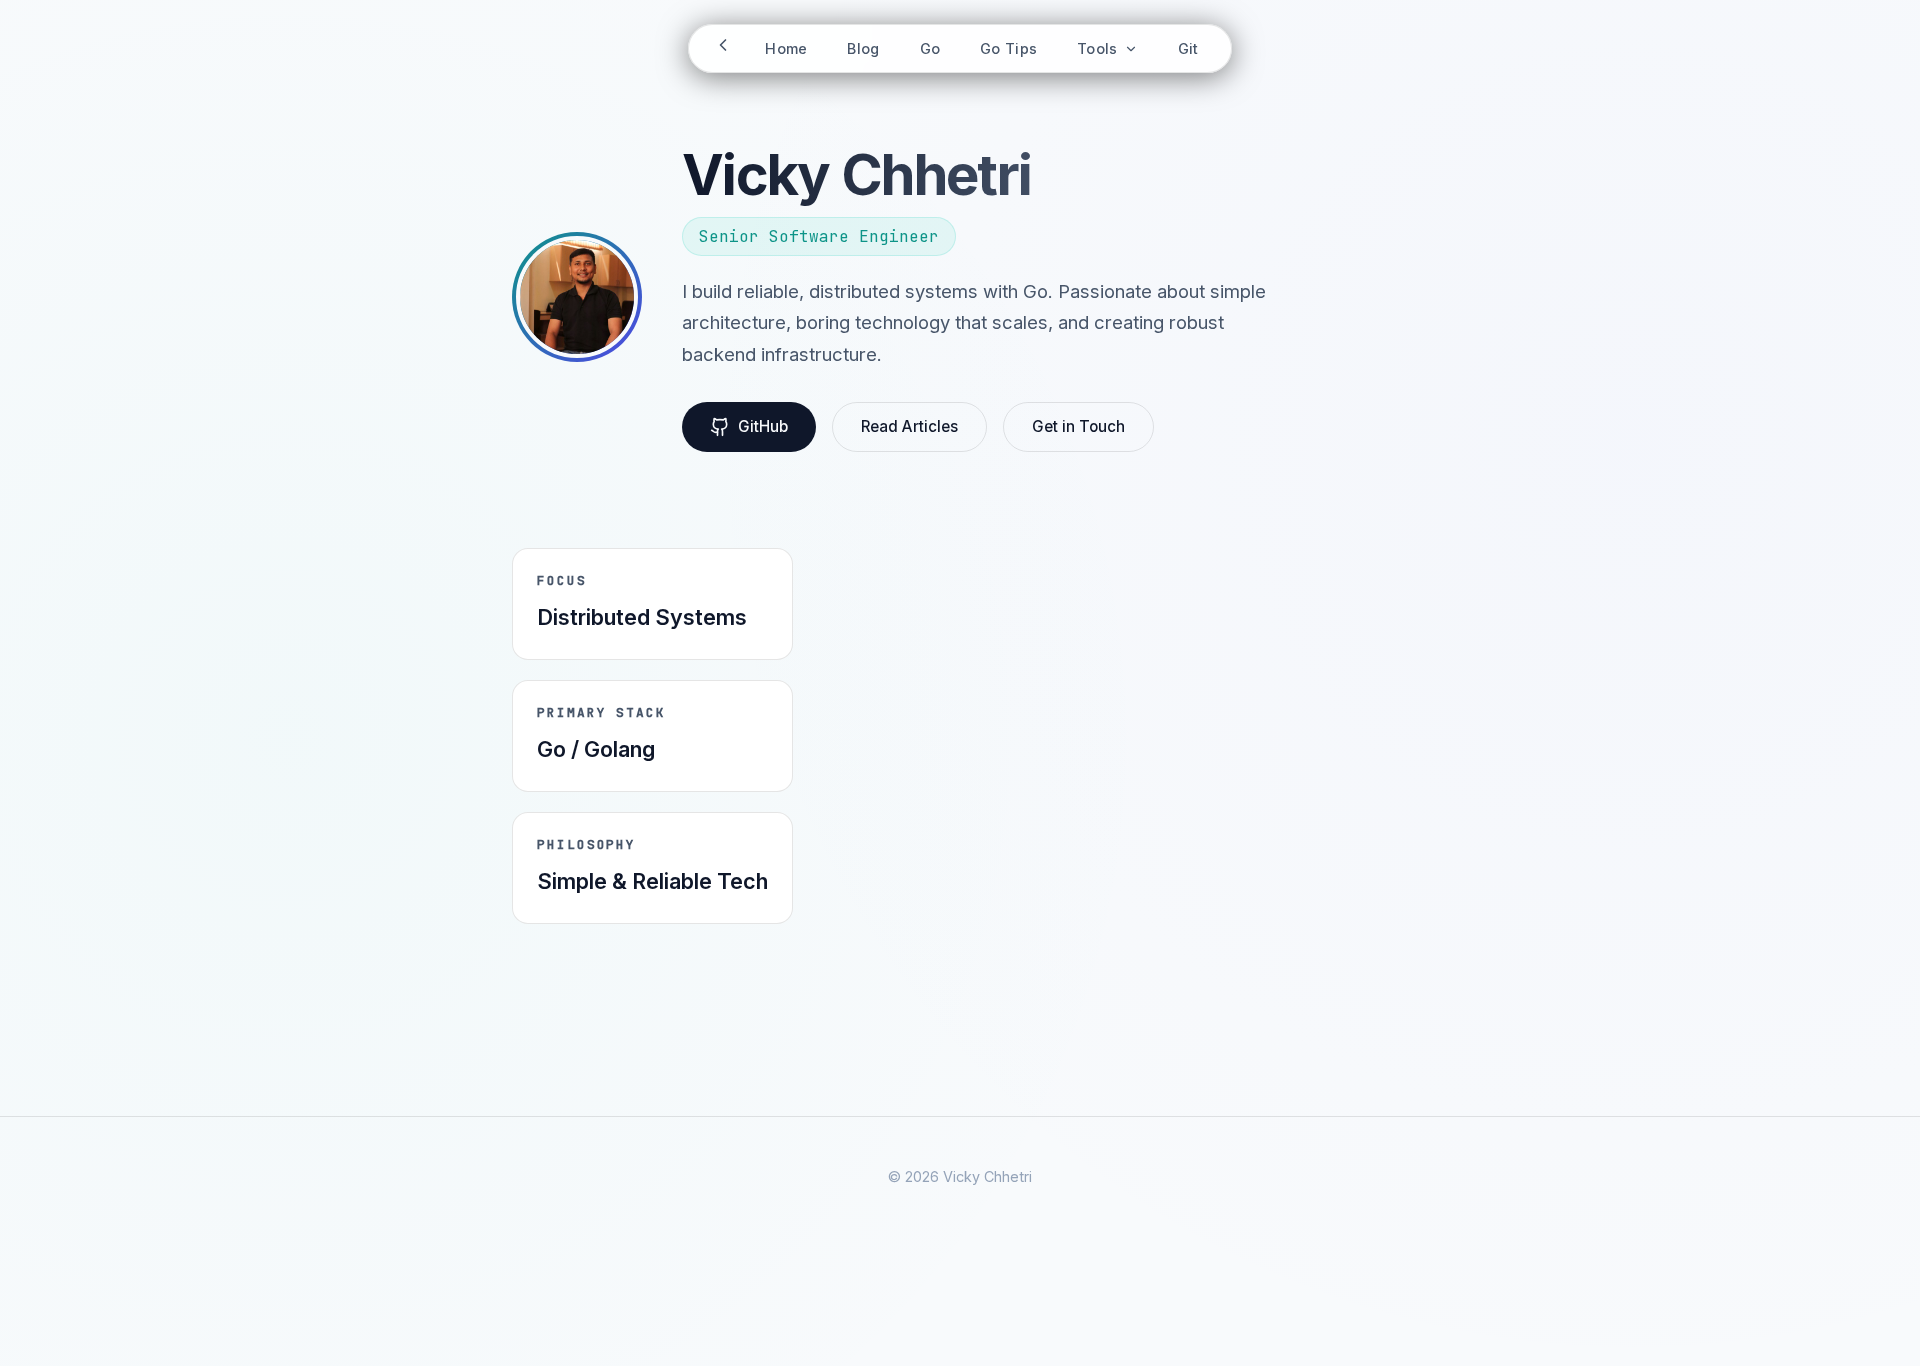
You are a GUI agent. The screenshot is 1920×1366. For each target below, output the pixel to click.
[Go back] (723, 48)
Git (1188, 48)
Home (786, 48)
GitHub (763, 426)
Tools (1099, 48)
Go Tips (1008, 48)
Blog (863, 48)
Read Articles (909, 426)
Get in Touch (1078, 426)
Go (930, 48)
